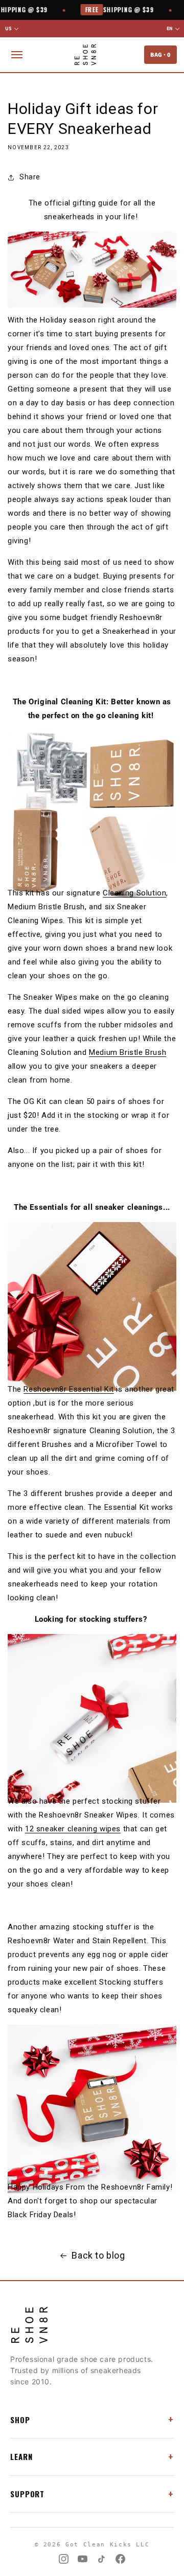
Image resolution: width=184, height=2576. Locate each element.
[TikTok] (101, 2559)
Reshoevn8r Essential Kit (68, 1389)
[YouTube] (83, 2559)
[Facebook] (120, 2559)
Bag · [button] (160, 54)
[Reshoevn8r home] (85, 55)
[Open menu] (17, 55)
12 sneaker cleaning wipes (73, 1829)
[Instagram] (64, 2559)
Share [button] (30, 177)
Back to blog (98, 2255)
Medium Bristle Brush (128, 1052)
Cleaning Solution (134, 893)
